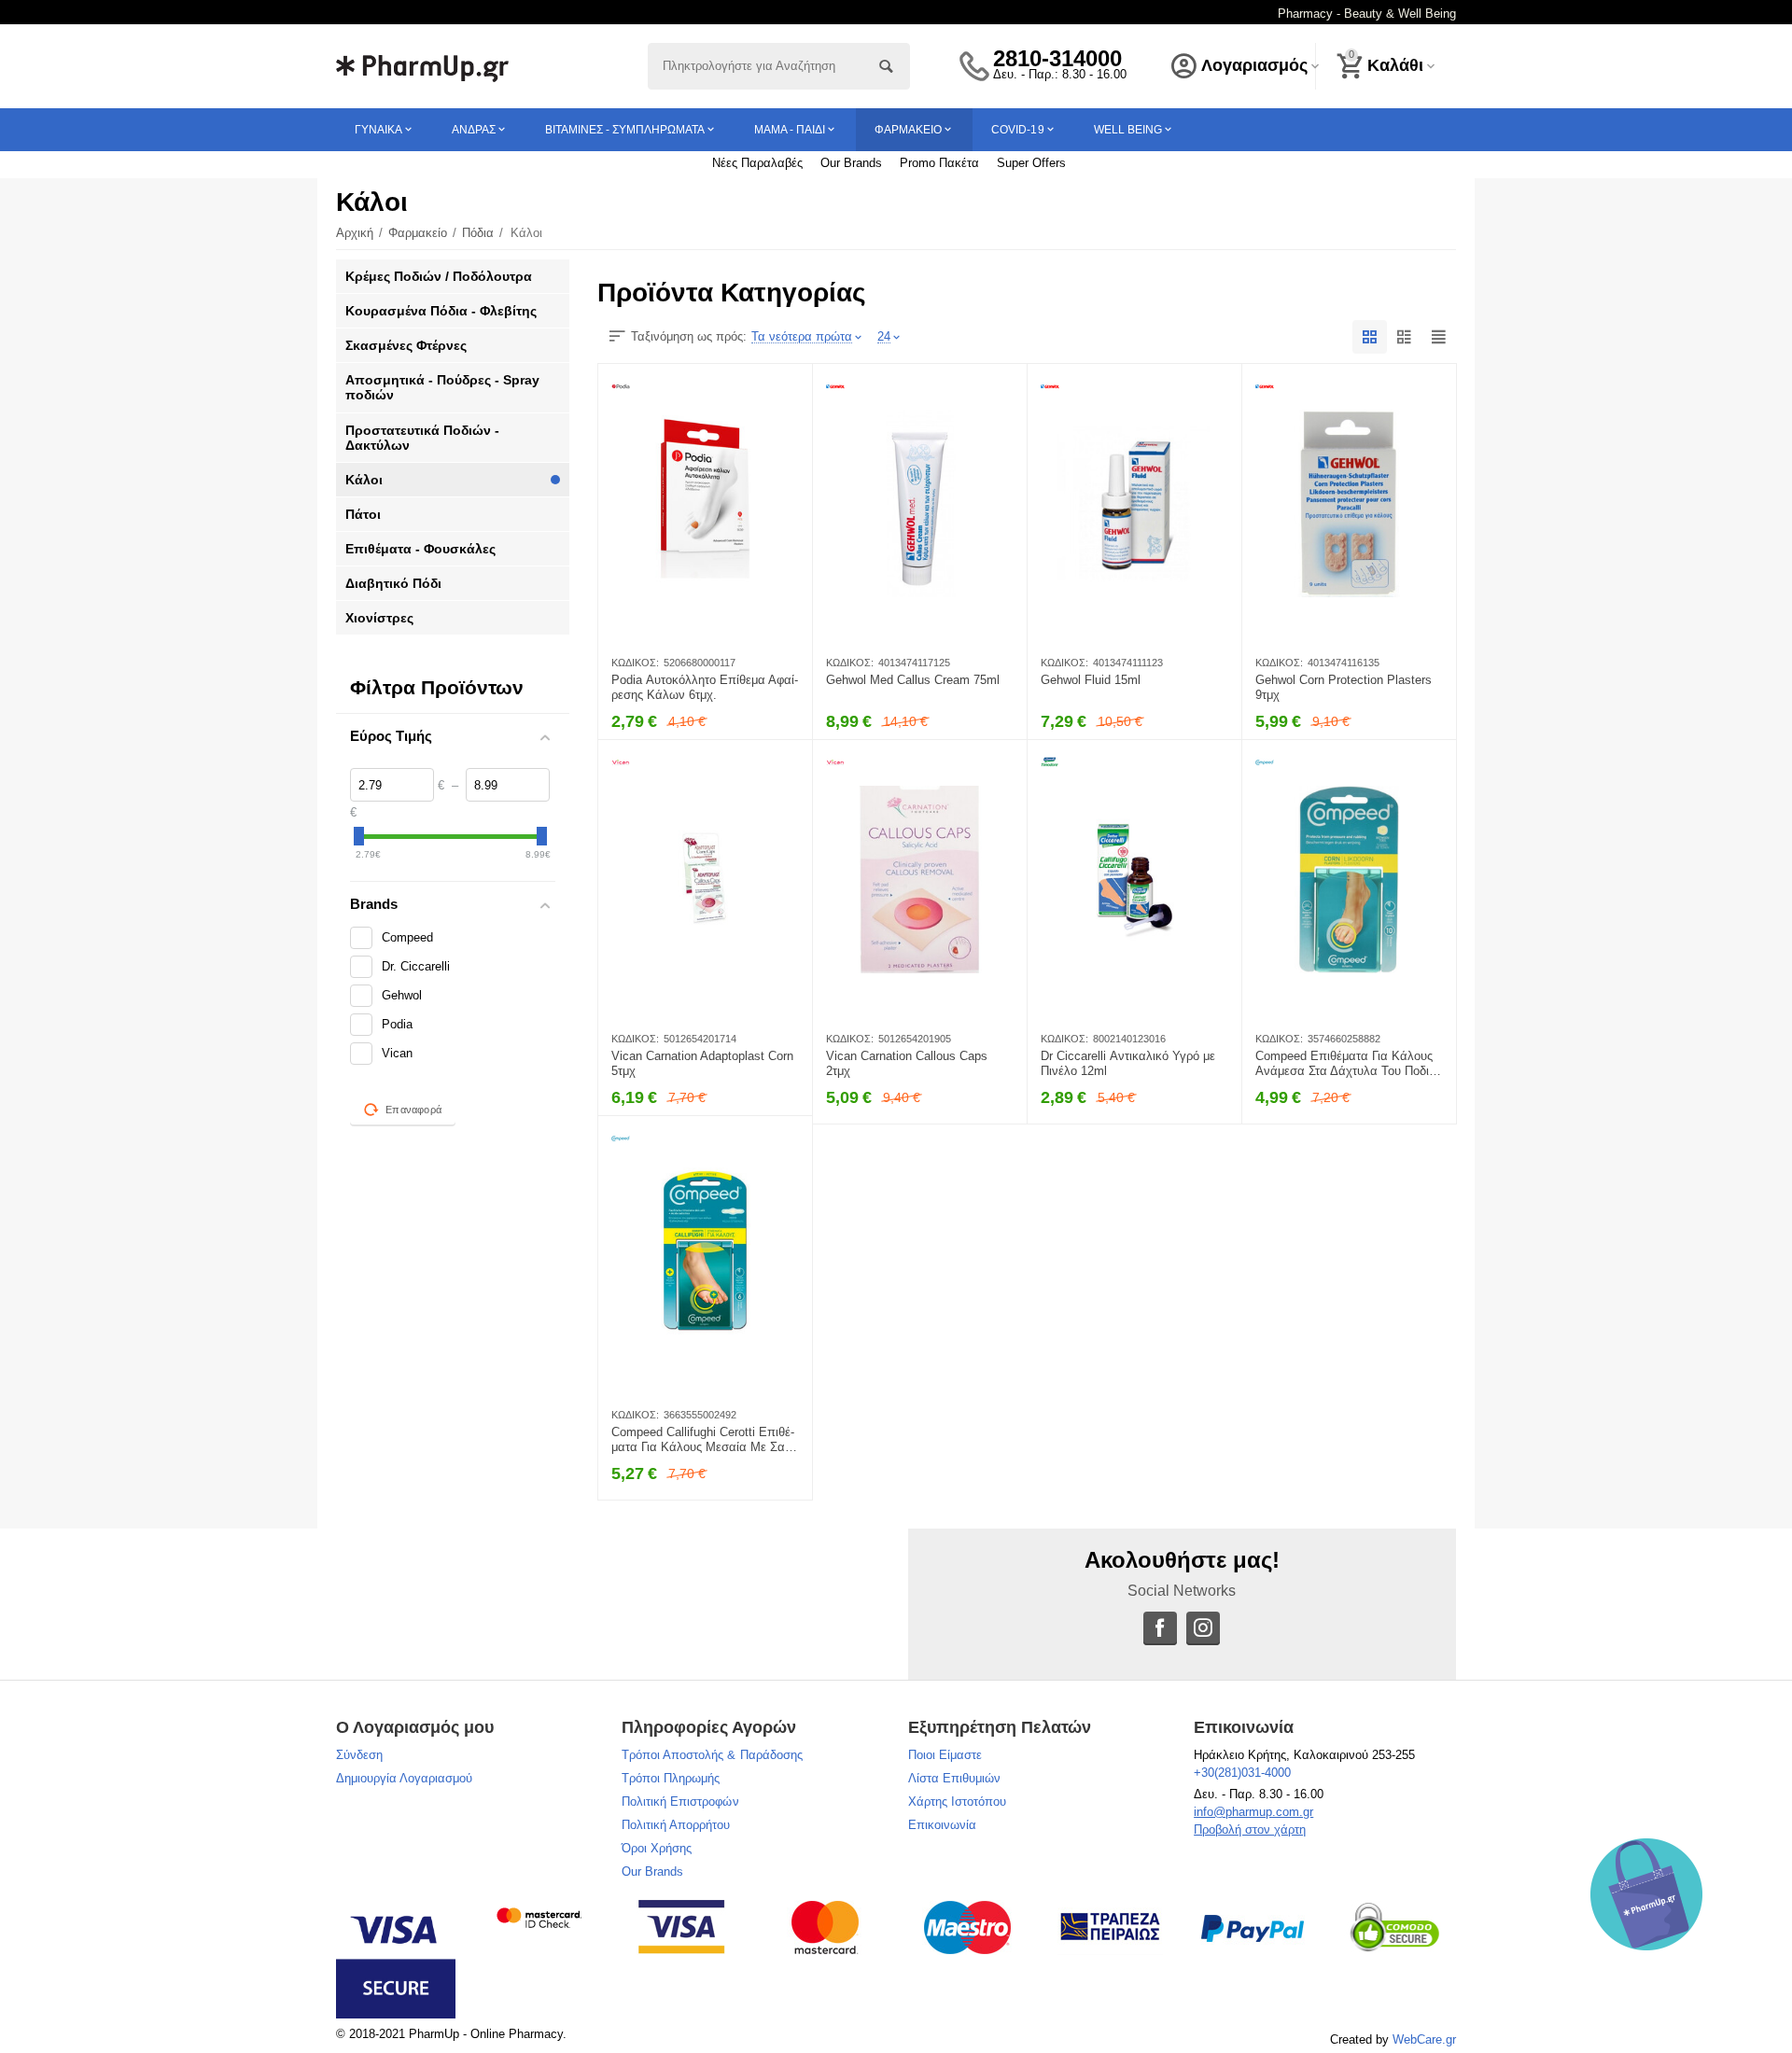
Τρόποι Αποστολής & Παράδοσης (712, 1755)
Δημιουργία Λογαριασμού (404, 1778)
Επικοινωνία (942, 1825)
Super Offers (1031, 163)
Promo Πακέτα (939, 163)
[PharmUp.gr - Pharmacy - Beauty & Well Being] (422, 65)
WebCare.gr (1424, 2039)
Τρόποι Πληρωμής (671, 1778)
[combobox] (779, 66)
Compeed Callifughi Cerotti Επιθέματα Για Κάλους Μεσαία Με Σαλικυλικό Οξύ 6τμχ (705, 1440)
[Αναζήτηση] (887, 66)
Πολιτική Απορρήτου (676, 1825)
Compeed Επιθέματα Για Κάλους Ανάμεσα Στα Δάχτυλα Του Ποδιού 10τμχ (1349, 1064)
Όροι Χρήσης (657, 1848)
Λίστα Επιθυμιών (954, 1778)
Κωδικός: (635, 663)
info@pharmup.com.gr (1253, 1812)
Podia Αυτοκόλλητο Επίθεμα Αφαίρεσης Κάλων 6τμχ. (705, 687)
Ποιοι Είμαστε (945, 1755)
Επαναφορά (413, 1110)
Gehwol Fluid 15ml (1091, 680)
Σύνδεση (359, 1755)
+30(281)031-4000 (1242, 1773)
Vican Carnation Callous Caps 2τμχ (907, 1063)
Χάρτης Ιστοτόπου (957, 1802)
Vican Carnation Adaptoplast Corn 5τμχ (702, 1063)
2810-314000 (1057, 59)
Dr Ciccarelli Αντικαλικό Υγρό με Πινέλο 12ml (1128, 1063)
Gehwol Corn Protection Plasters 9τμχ (1344, 687)
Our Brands (851, 163)
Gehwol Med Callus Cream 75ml (913, 680)
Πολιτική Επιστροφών (680, 1802)
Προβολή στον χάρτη (1250, 1830)
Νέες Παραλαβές (757, 163)
